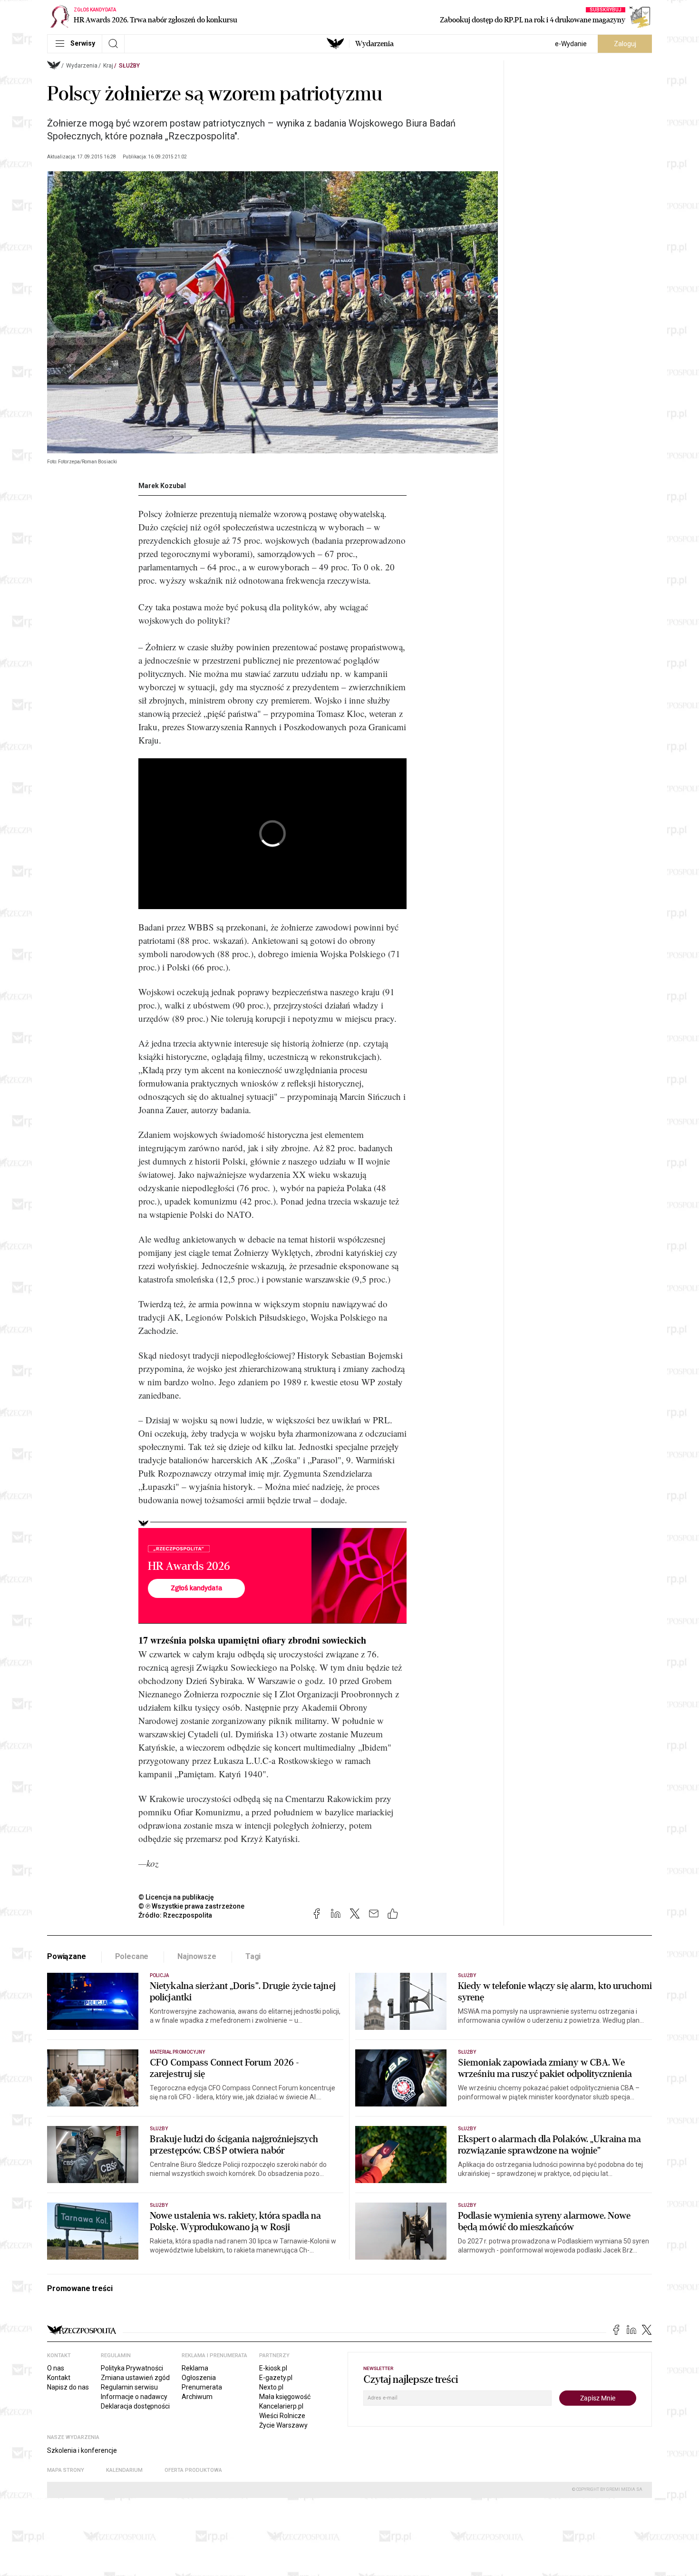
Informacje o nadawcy (134, 2397)
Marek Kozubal (162, 486)
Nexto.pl (271, 2387)
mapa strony (66, 2470)
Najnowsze (197, 1956)
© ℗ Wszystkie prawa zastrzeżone (191, 1906)
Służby (129, 66)
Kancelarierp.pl (281, 2406)
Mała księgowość (285, 2397)
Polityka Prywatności (132, 2368)
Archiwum (197, 2397)
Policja (159, 1975)
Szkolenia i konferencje (82, 2450)
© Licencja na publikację (176, 1897)
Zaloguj (625, 44)
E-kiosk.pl (273, 2368)
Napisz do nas (68, 2387)
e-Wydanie (571, 44)
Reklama (195, 2368)
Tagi (253, 1956)
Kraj (108, 66)
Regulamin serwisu (129, 2387)
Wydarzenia (374, 44)
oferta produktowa (193, 2470)
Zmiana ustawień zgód (135, 2378)
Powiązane (67, 1956)
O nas (56, 2368)
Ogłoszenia (199, 2378)
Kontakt (59, 2378)
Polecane (132, 1956)
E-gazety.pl (276, 2378)
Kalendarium (124, 2470)
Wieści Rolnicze (282, 2416)
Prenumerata (202, 2387)
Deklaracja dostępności (135, 2406)
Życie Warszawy (283, 2425)
